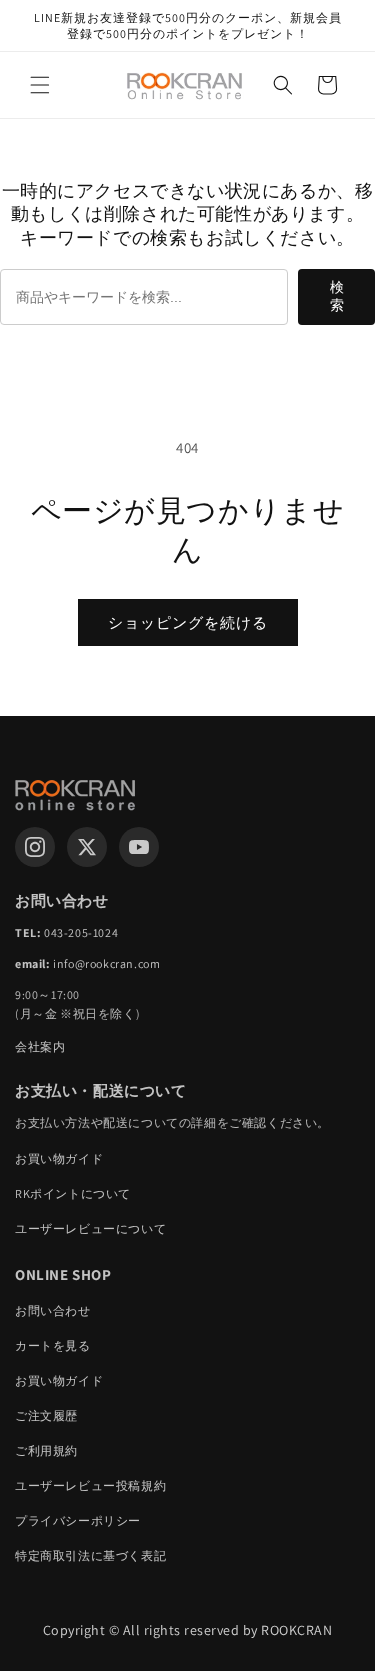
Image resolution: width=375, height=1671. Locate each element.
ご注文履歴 (46, 1415)
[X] (87, 847)
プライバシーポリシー (78, 1520)
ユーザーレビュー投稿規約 (90, 1485)
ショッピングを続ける (188, 622)
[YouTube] (139, 847)
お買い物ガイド (59, 1158)
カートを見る (53, 1345)
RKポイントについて (73, 1193)
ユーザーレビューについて (90, 1228)
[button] (40, 85)
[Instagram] (35, 847)
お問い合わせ (53, 1310)
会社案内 (40, 1046)
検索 (337, 296)
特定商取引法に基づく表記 (90, 1555)
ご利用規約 (46, 1450)
